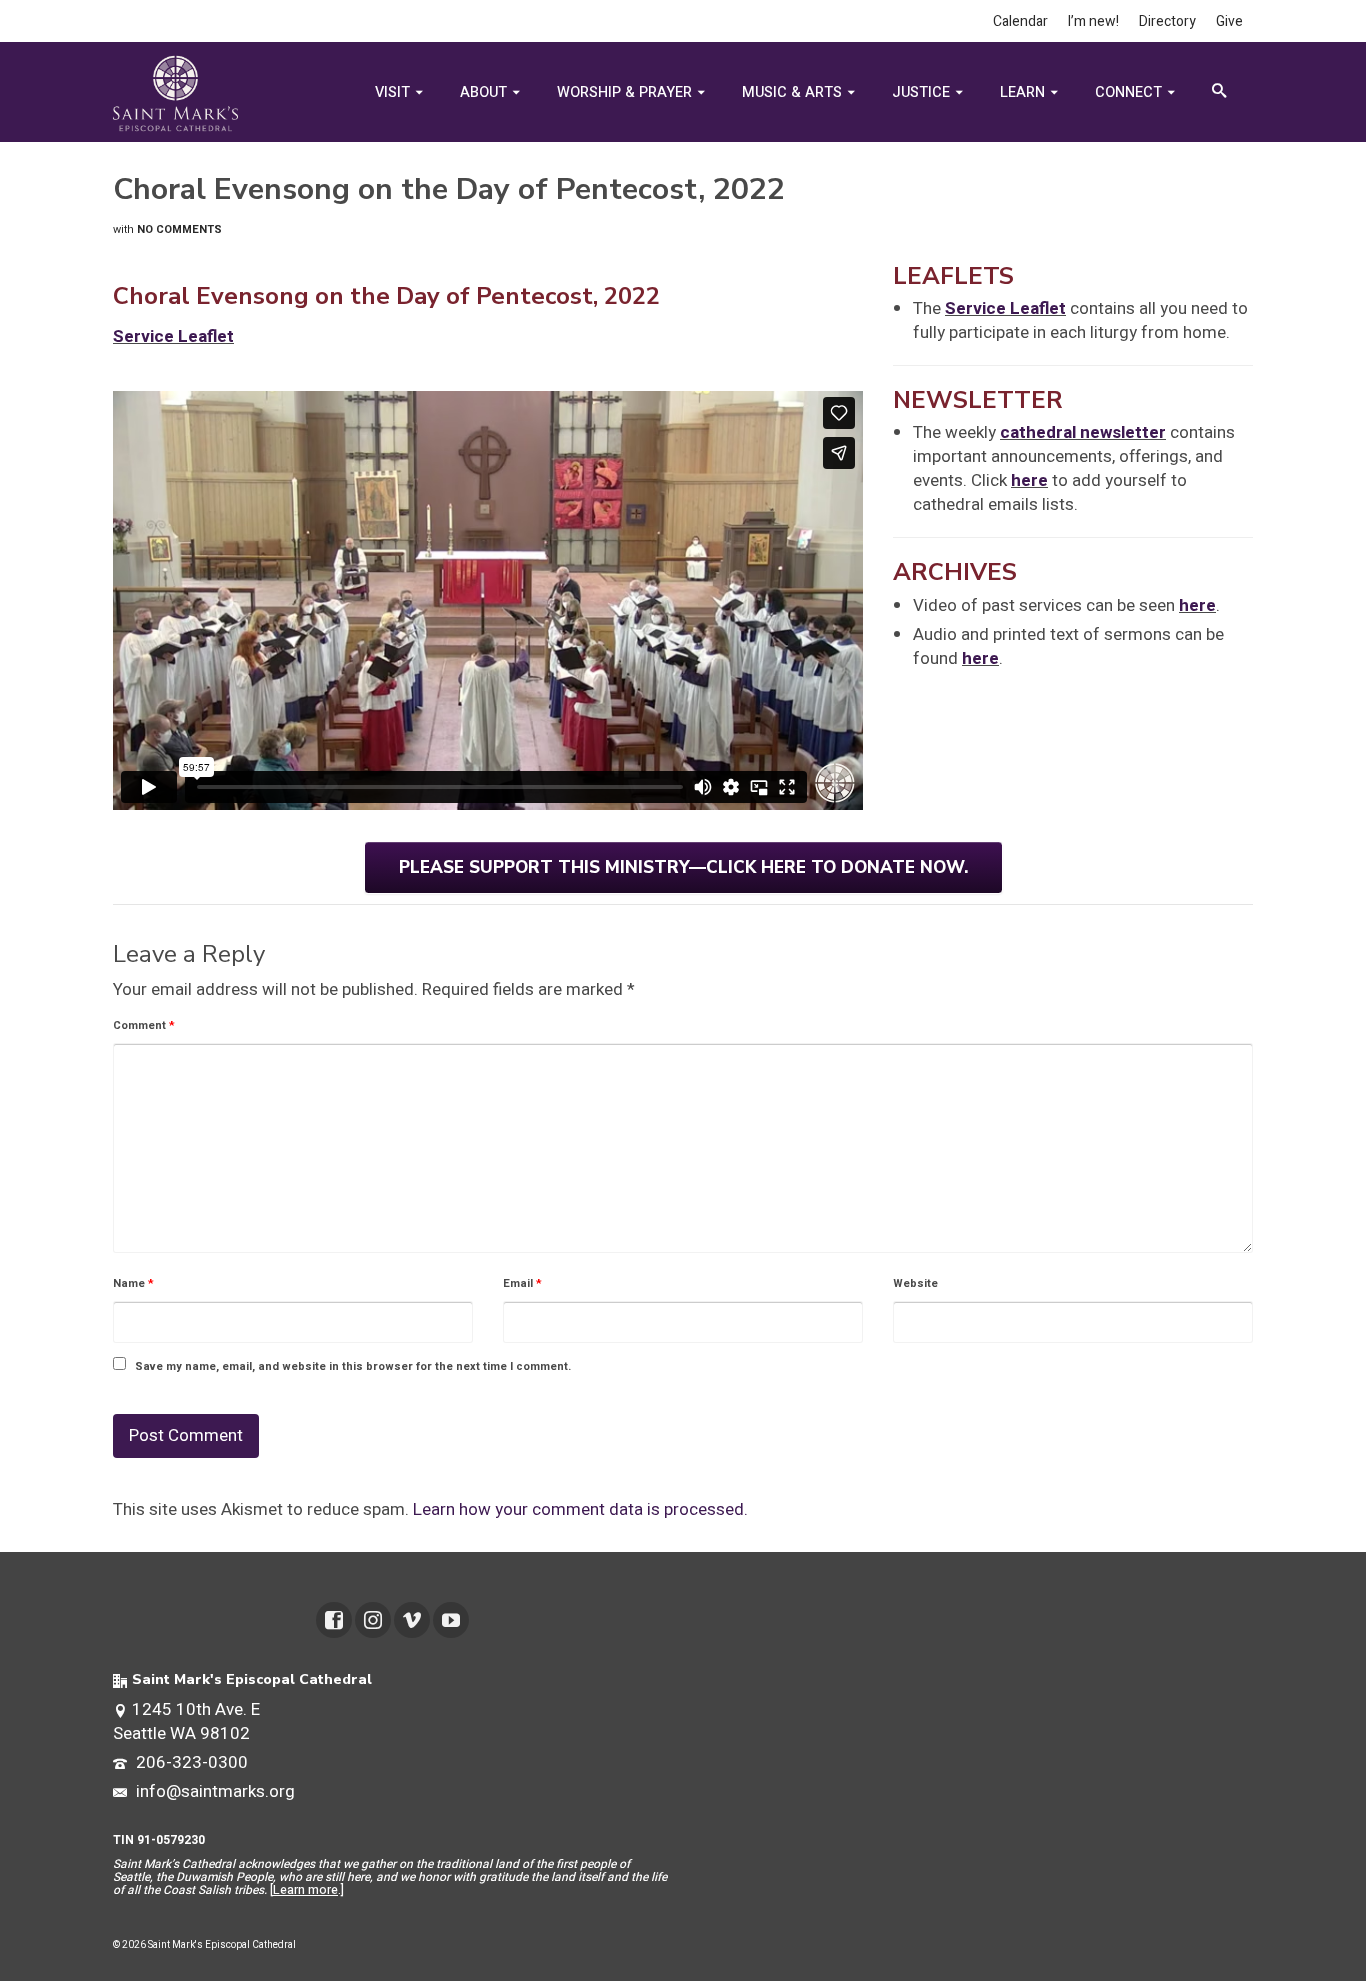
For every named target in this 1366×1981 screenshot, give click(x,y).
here (1029, 480)
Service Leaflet (1005, 308)
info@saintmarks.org (213, 1791)
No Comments (179, 229)
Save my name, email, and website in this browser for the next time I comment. (353, 1366)
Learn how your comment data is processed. (580, 1509)
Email (522, 1283)
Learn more (305, 1890)
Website (915, 1283)
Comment (144, 1025)
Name (133, 1283)
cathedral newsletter (1083, 432)
